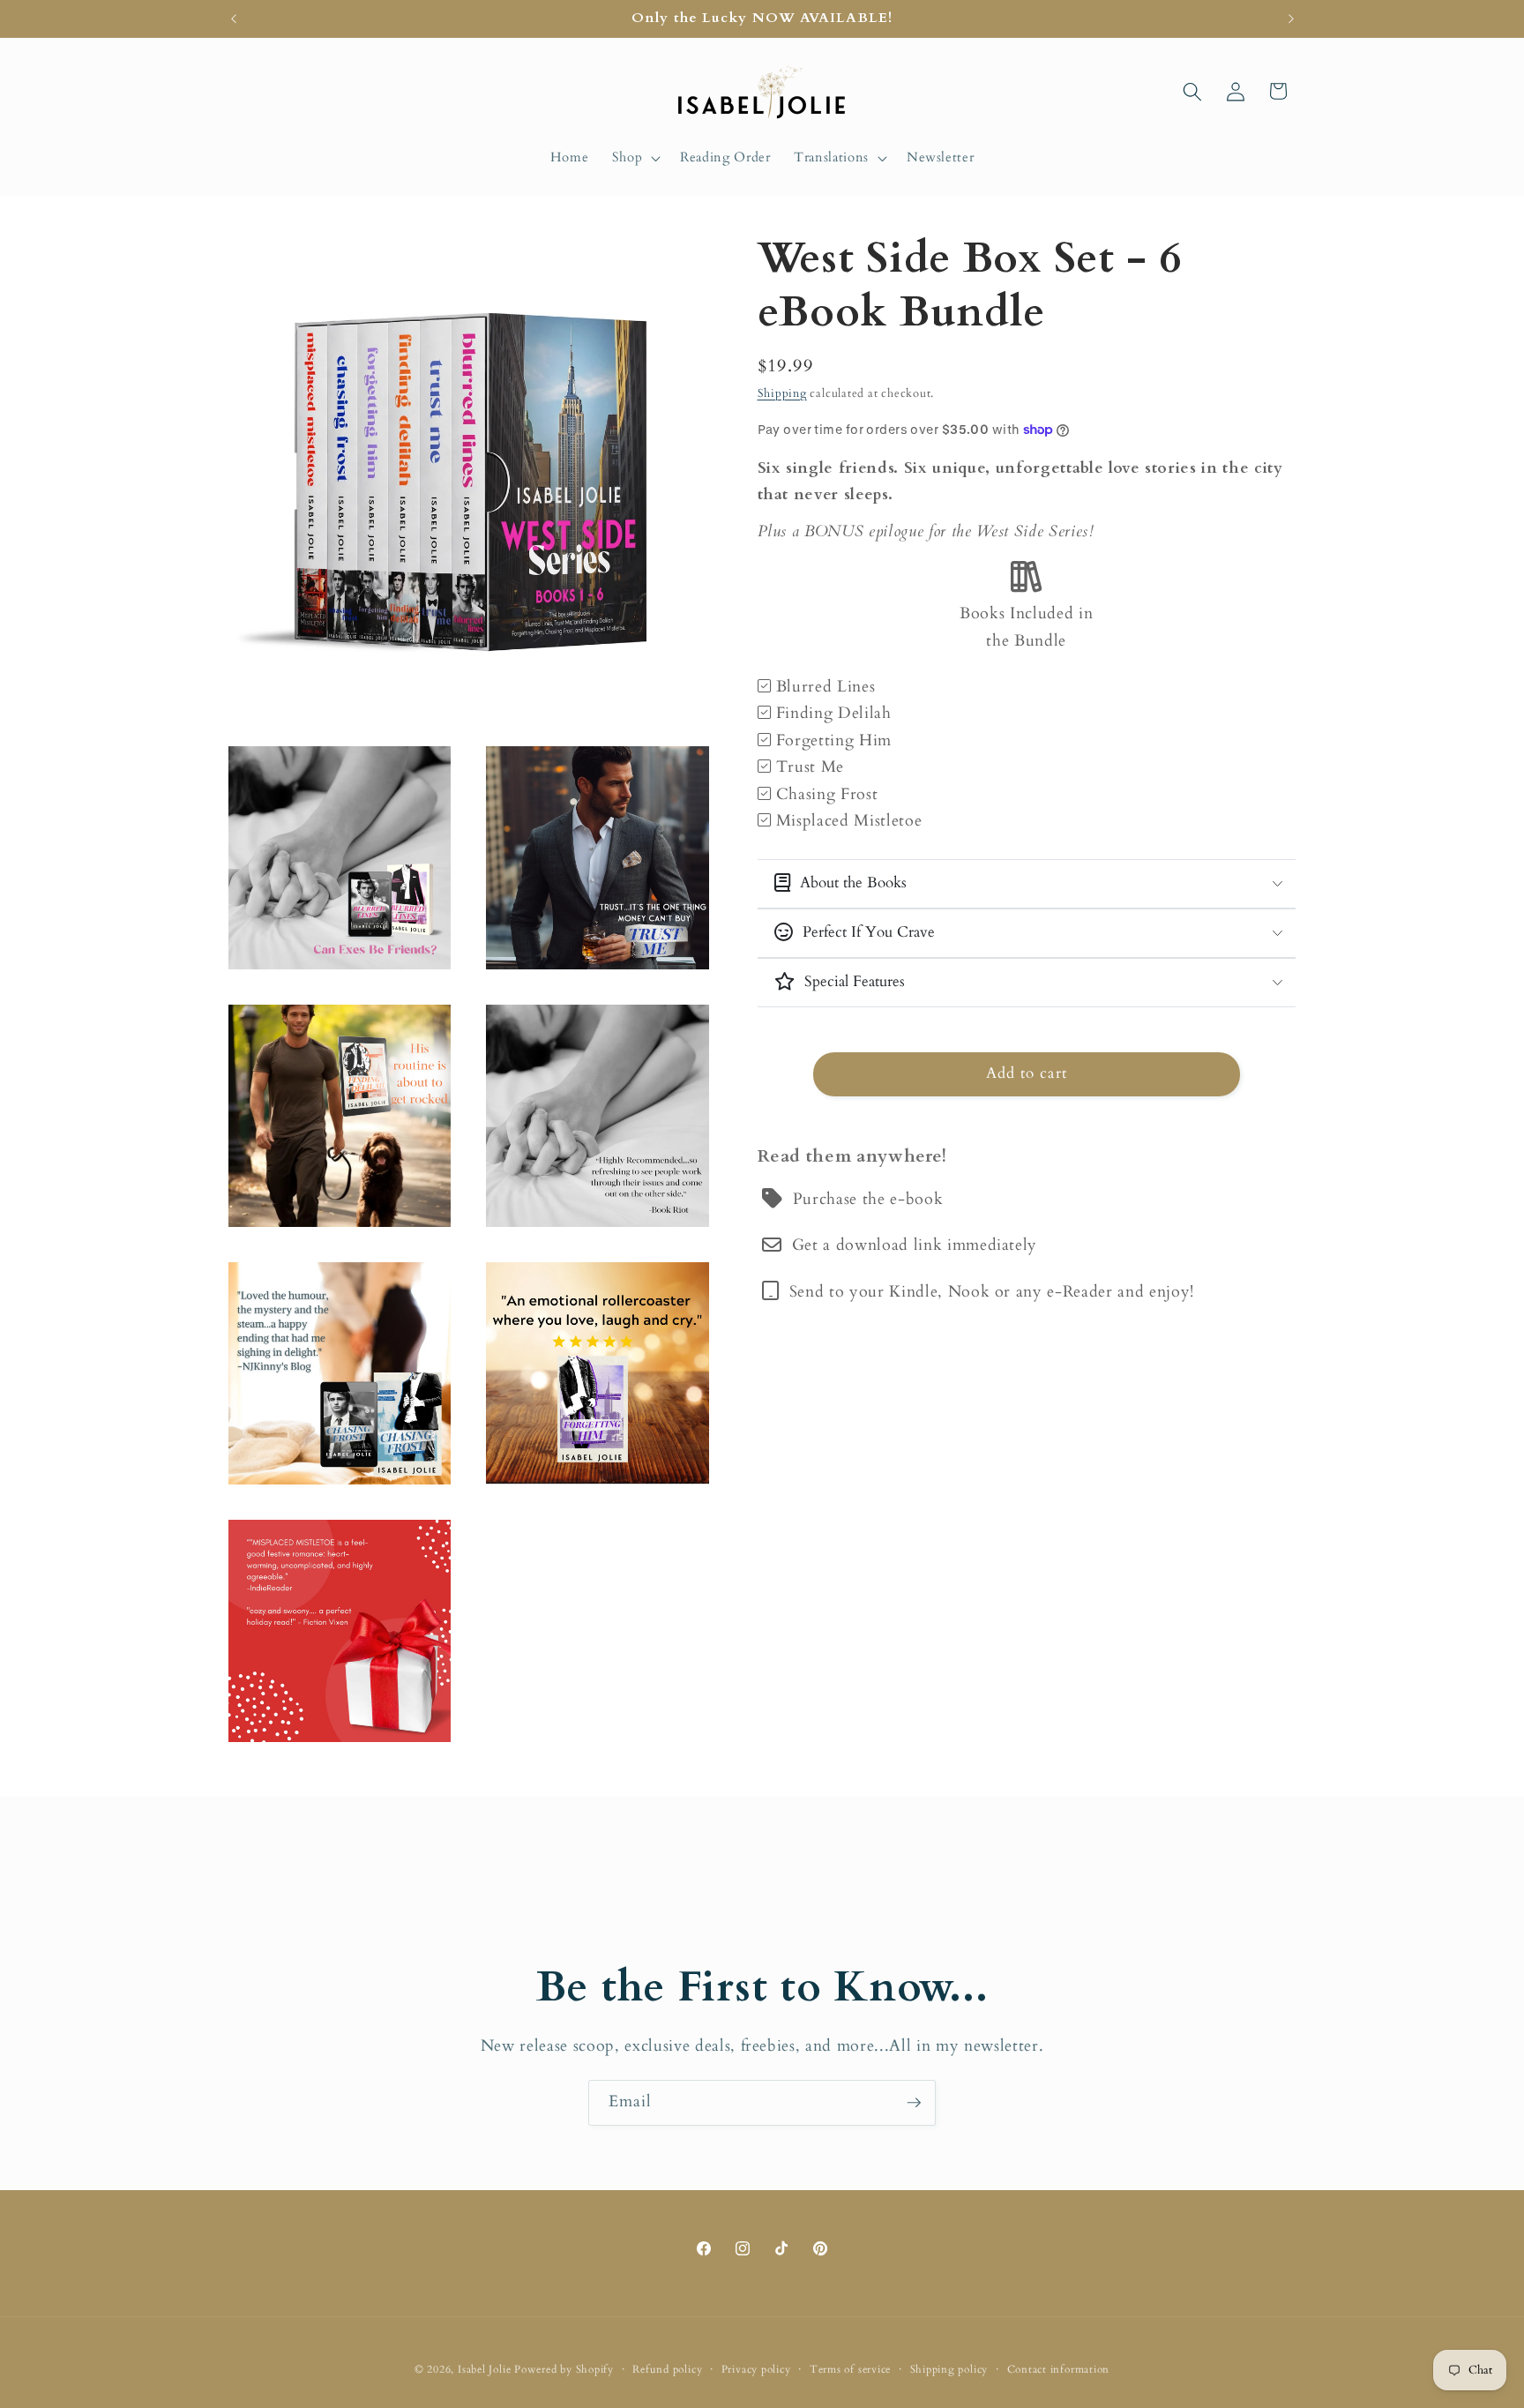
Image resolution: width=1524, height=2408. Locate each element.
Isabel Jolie (484, 2369)
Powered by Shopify (564, 2369)
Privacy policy (756, 2369)
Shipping (782, 393)
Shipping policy (949, 2369)
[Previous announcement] (234, 19)
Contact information (1059, 2369)
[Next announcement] (1291, 19)
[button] (634, 158)
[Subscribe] (914, 2103)
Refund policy (667, 2369)
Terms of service (850, 2369)
